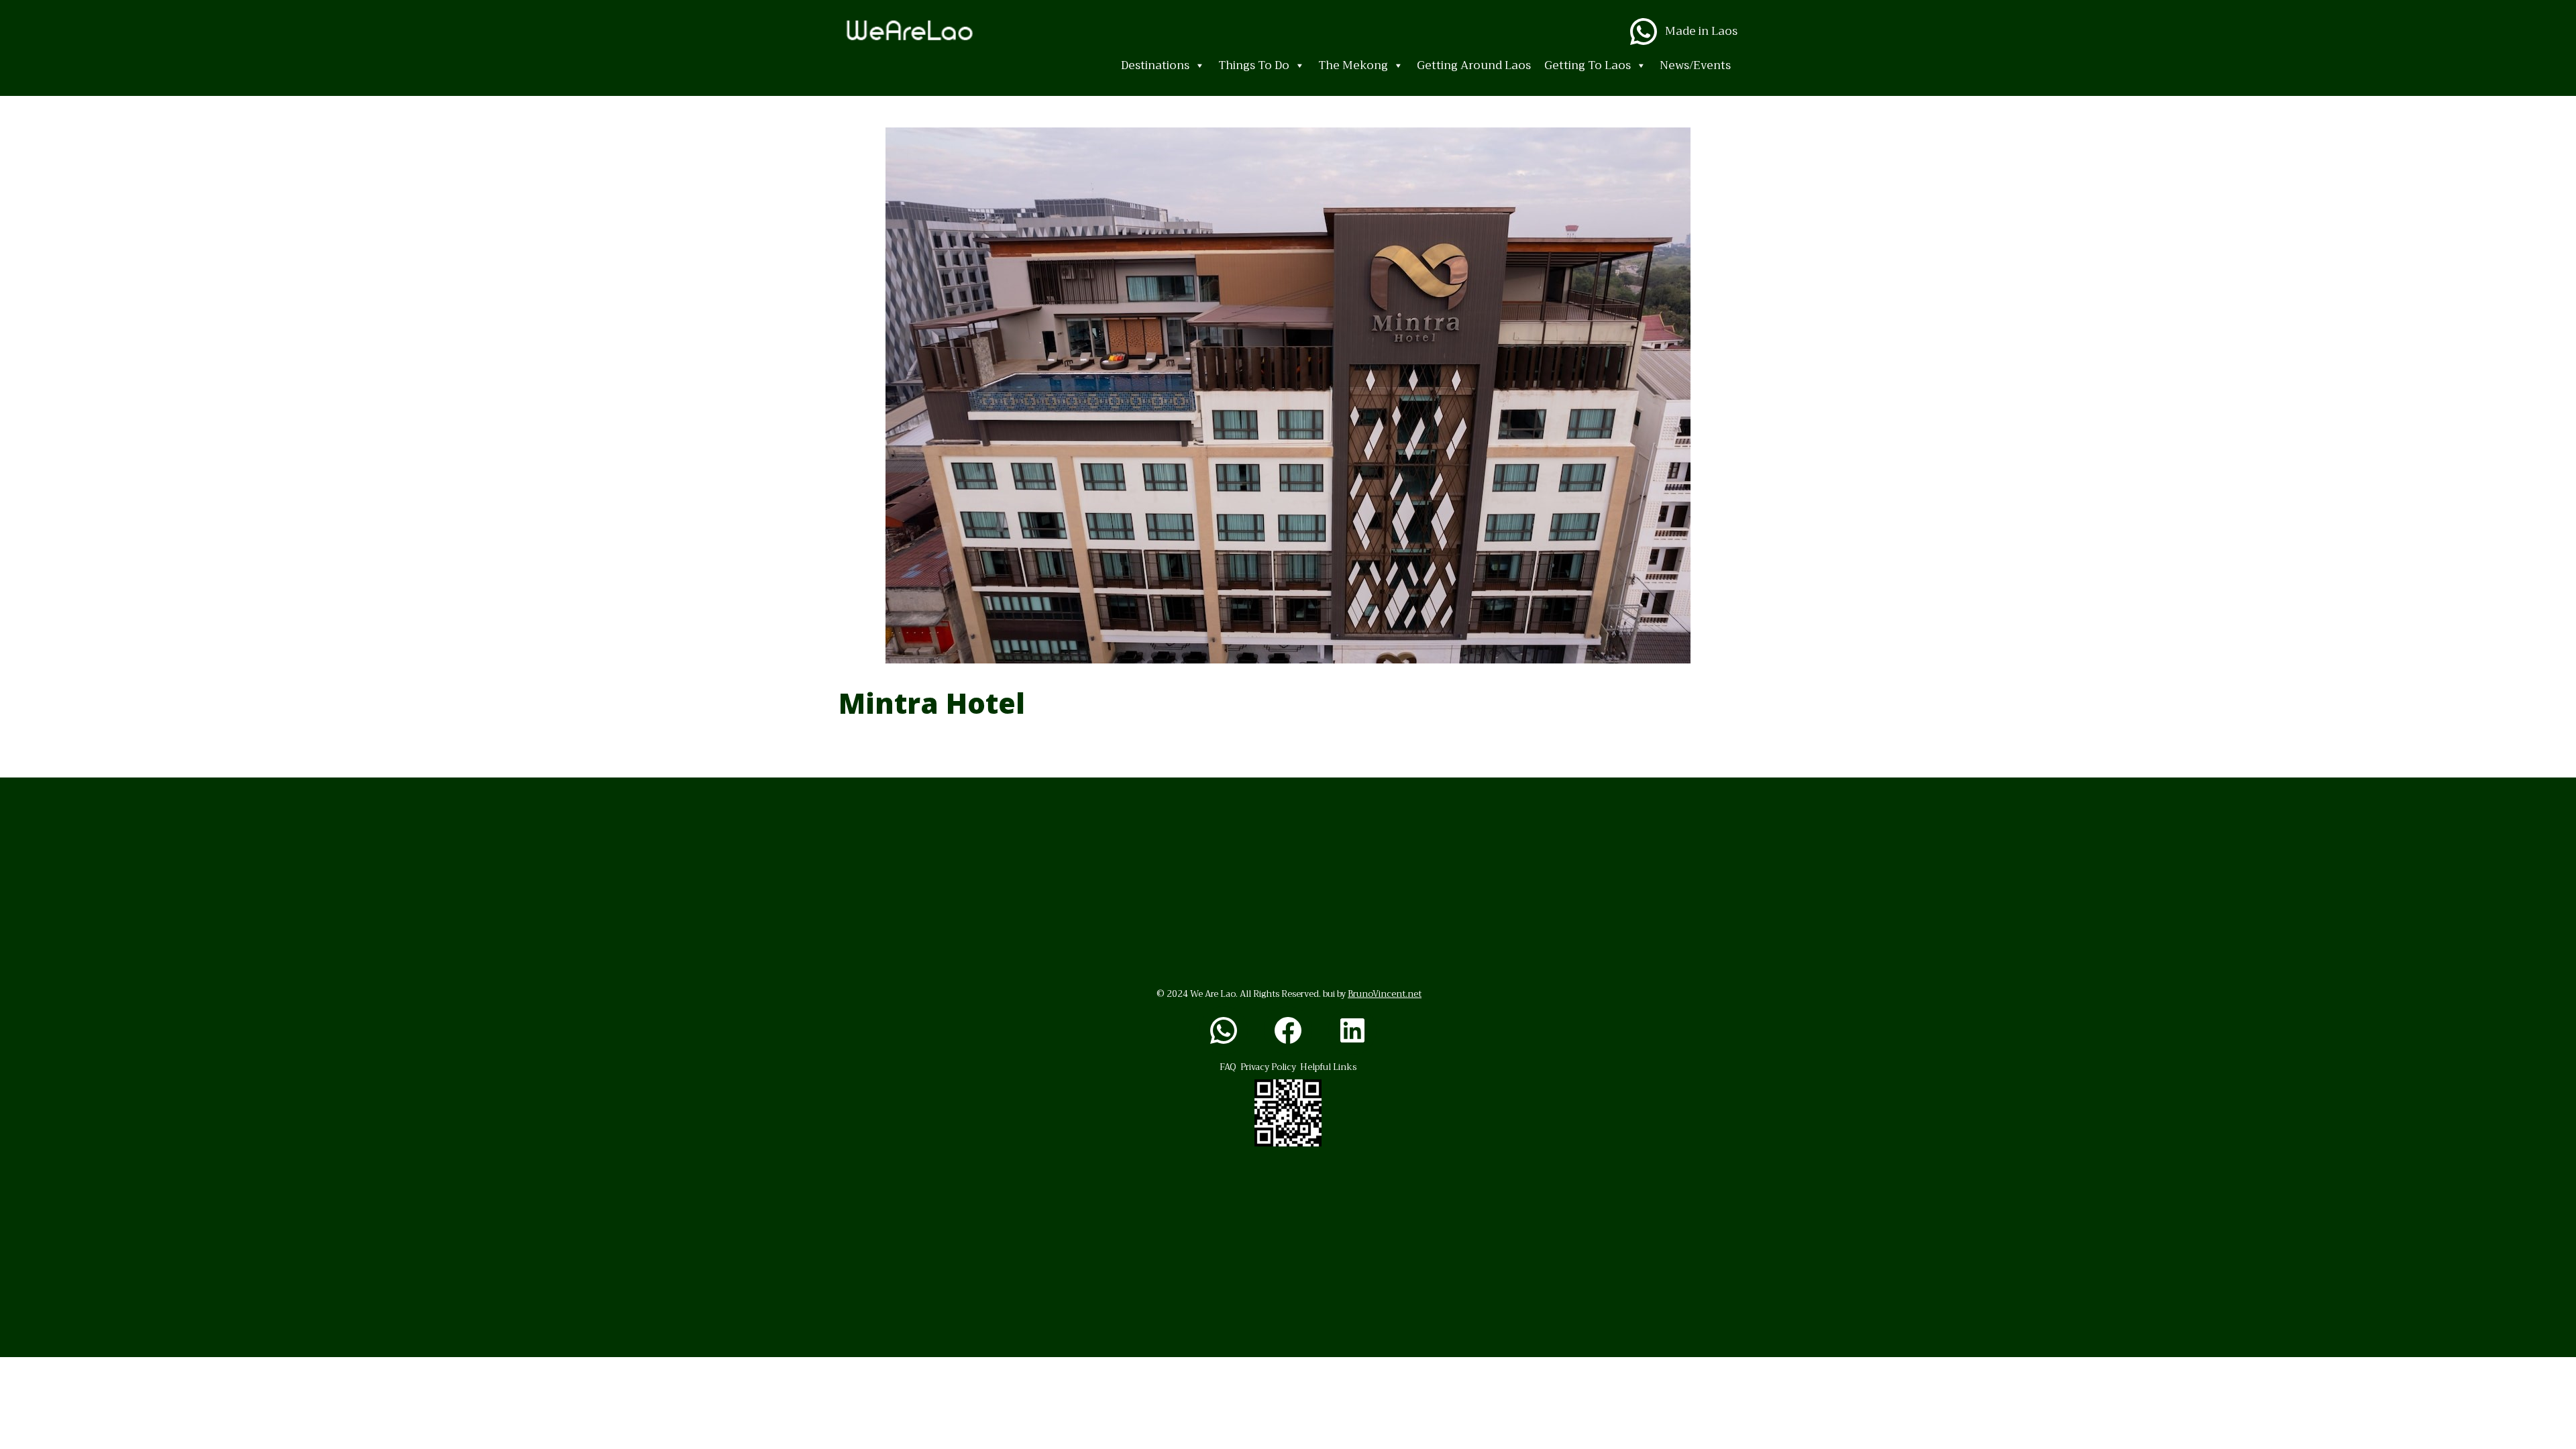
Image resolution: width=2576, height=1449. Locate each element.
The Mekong (1353, 65)
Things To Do (1254, 65)
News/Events (1695, 65)
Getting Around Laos (1474, 65)
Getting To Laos (1588, 65)
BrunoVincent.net (1385, 994)
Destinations (1155, 65)
